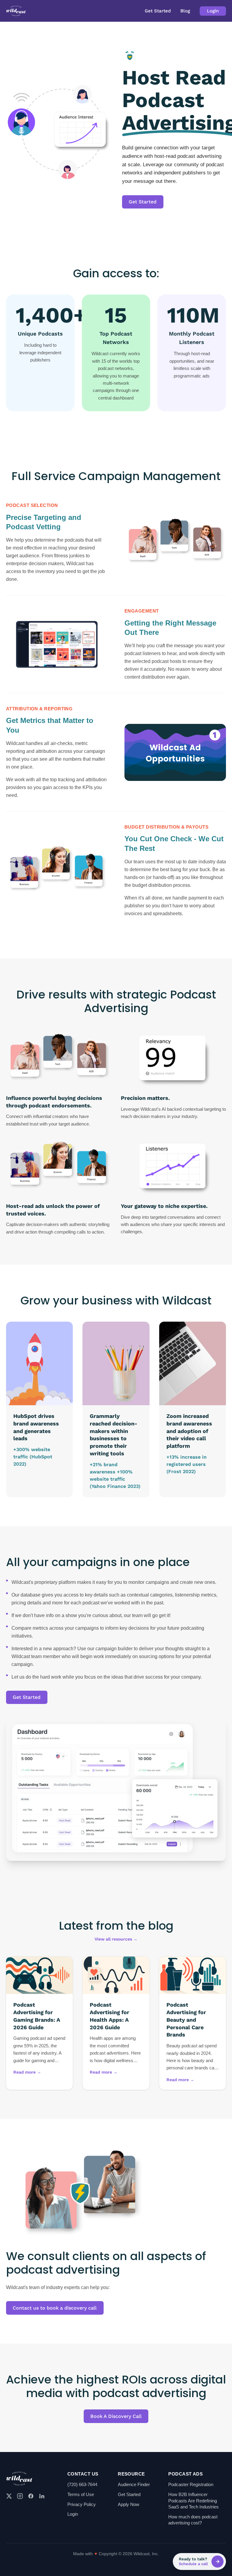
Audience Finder (134, 2484)
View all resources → (116, 1939)
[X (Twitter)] (9, 2496)
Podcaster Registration (191, 2484)
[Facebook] (31, 2496)
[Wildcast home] (16, 11)
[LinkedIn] (42, 2496)
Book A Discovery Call (116, 2416)
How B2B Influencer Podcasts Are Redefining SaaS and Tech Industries (193, 2501)
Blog (185, 11)
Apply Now (129, 2504)
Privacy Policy (82, 2504)
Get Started (158, 11)
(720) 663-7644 (82, 2484)
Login (213, 11)
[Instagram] (20, 2496)
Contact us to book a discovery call (55, 2308)
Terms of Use (81, 2494)
